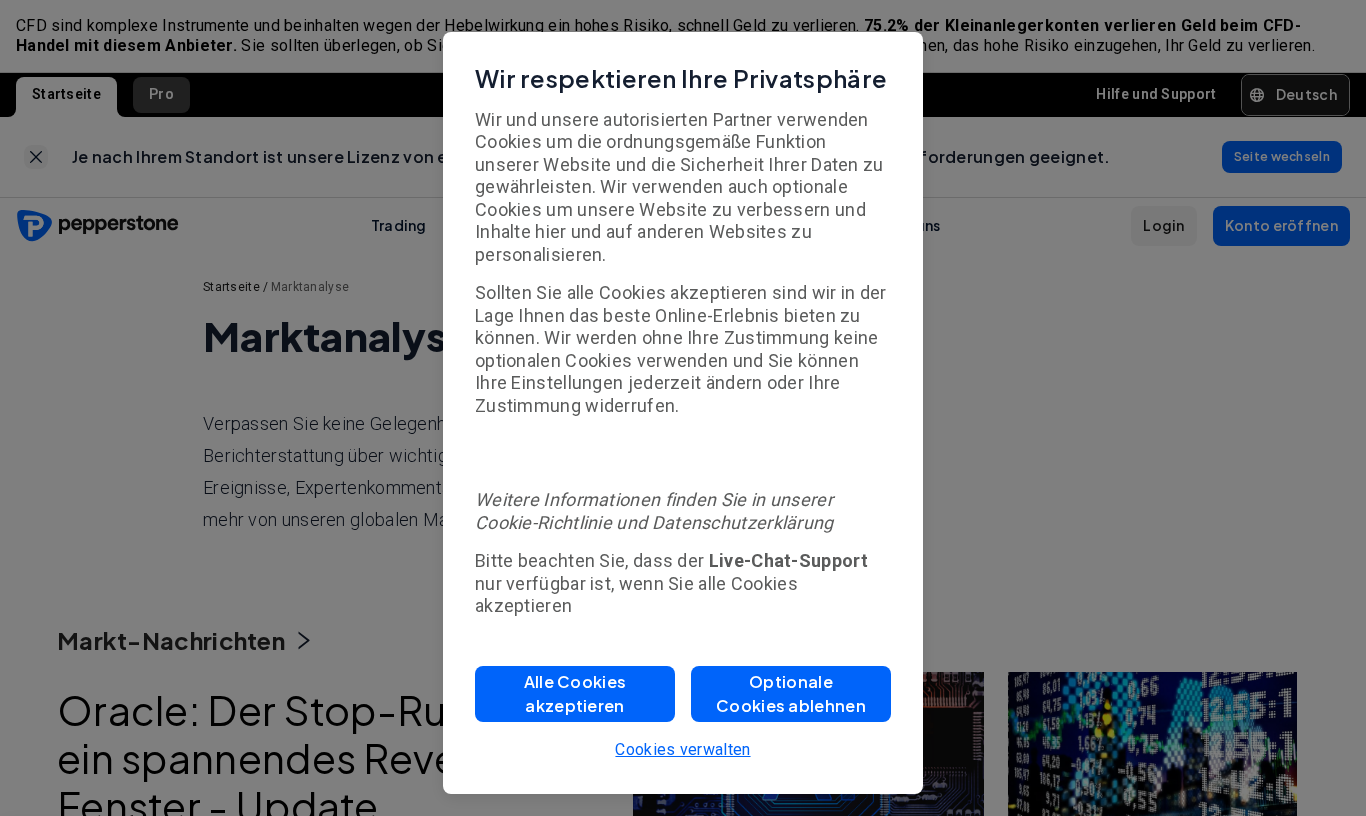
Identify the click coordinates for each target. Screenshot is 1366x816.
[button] (575, 694)
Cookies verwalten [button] (682, 749)
